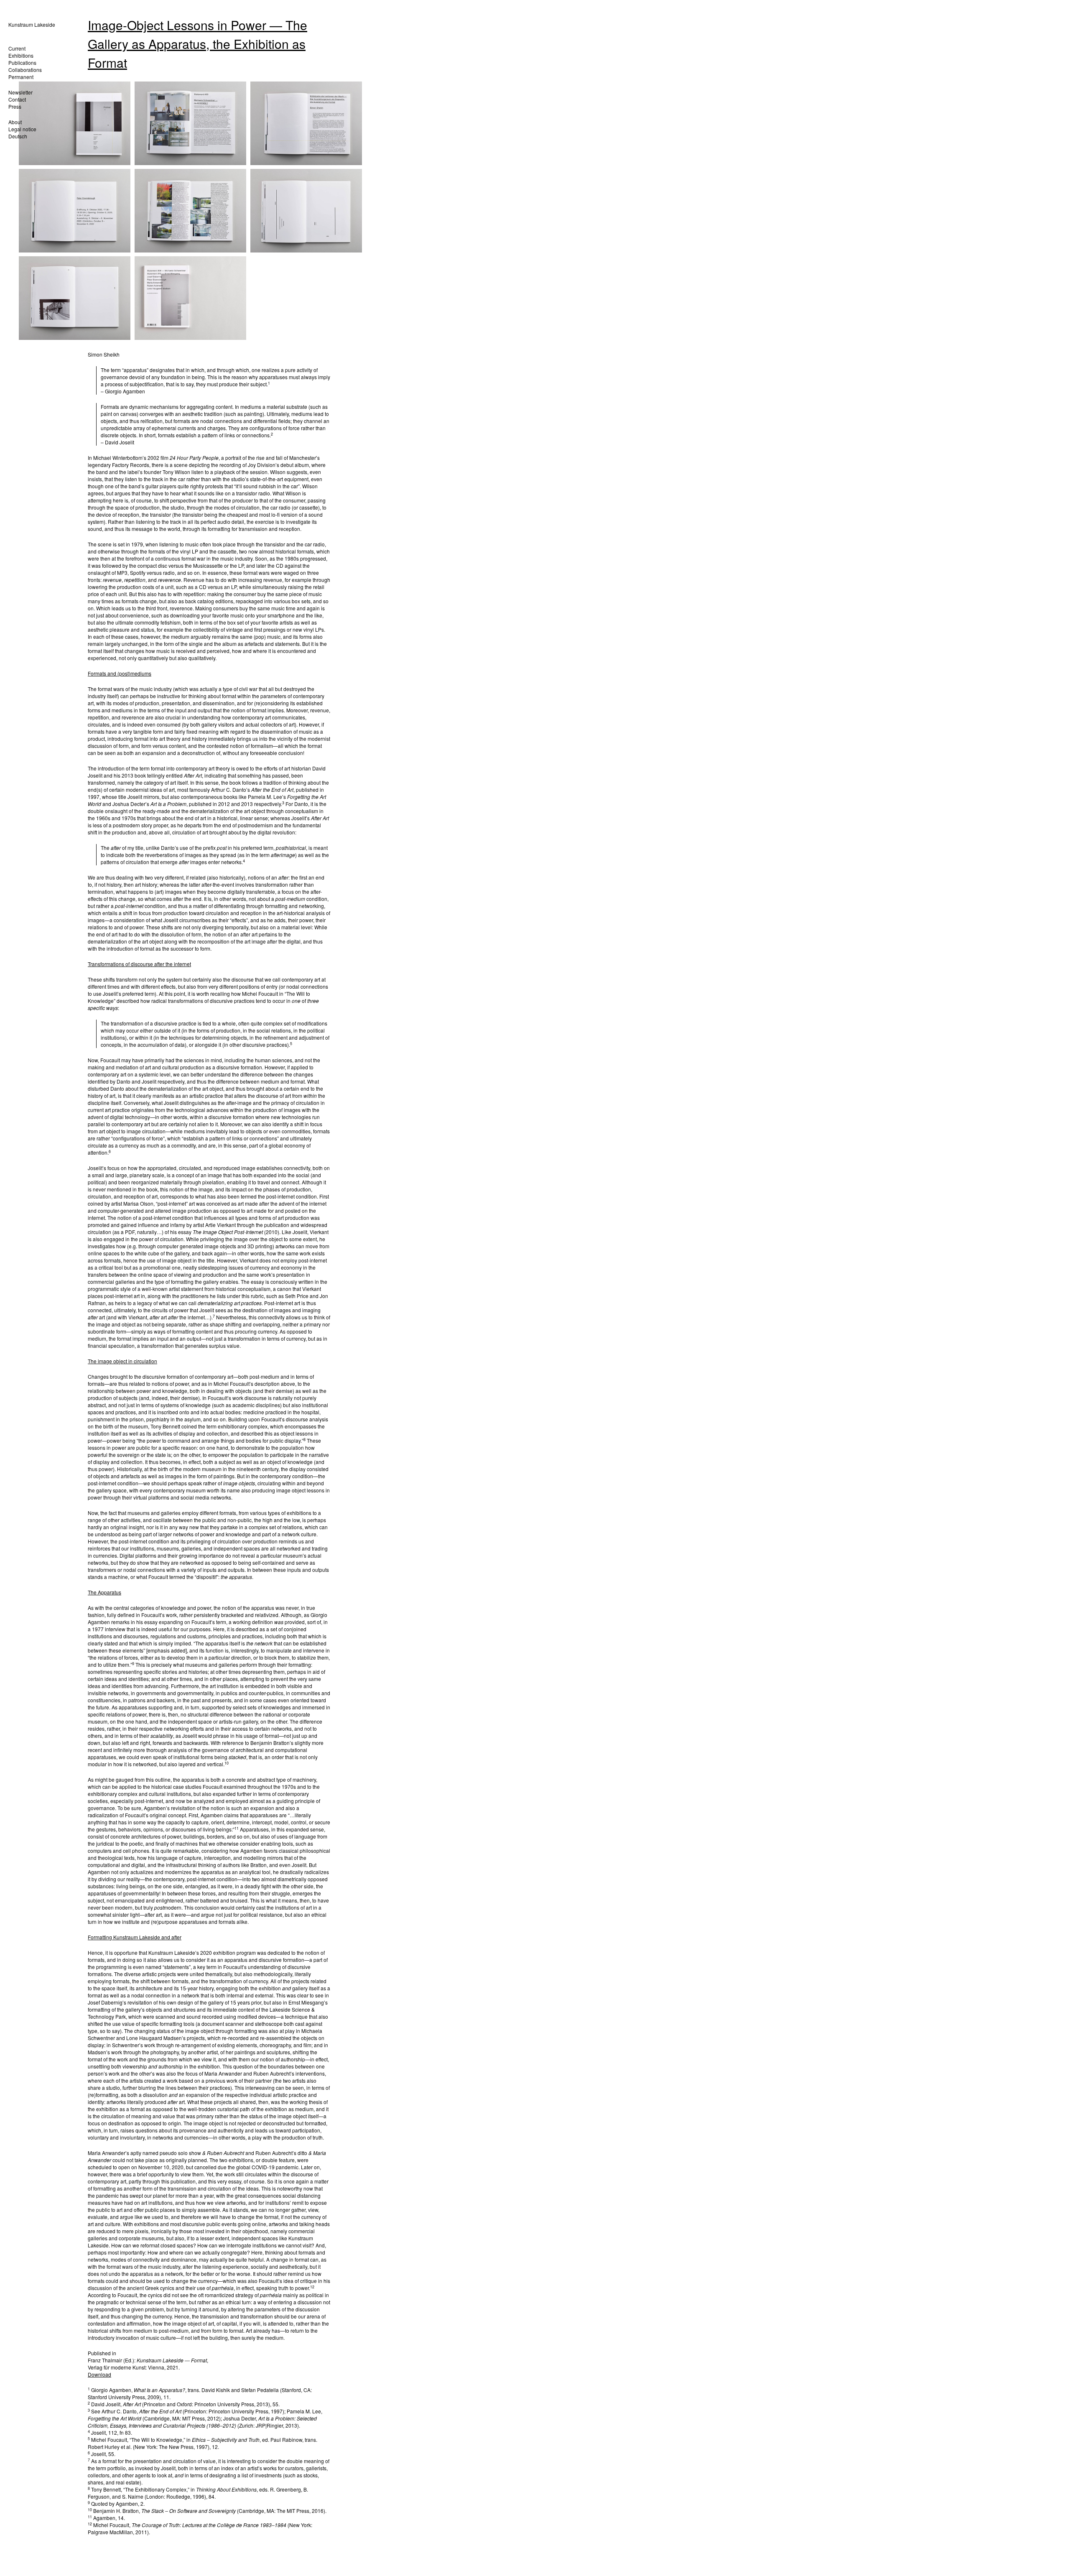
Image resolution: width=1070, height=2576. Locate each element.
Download (99, 2374)
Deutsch (18, 136)
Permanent (21, 77)
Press (15, 106)
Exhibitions (21, 55)
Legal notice (22, 129)
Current (17, 48)
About (15, 122)
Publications (22, 62)
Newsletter (20, 92)
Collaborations (25, 70)
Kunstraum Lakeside (32, 24)
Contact (17, 99)
